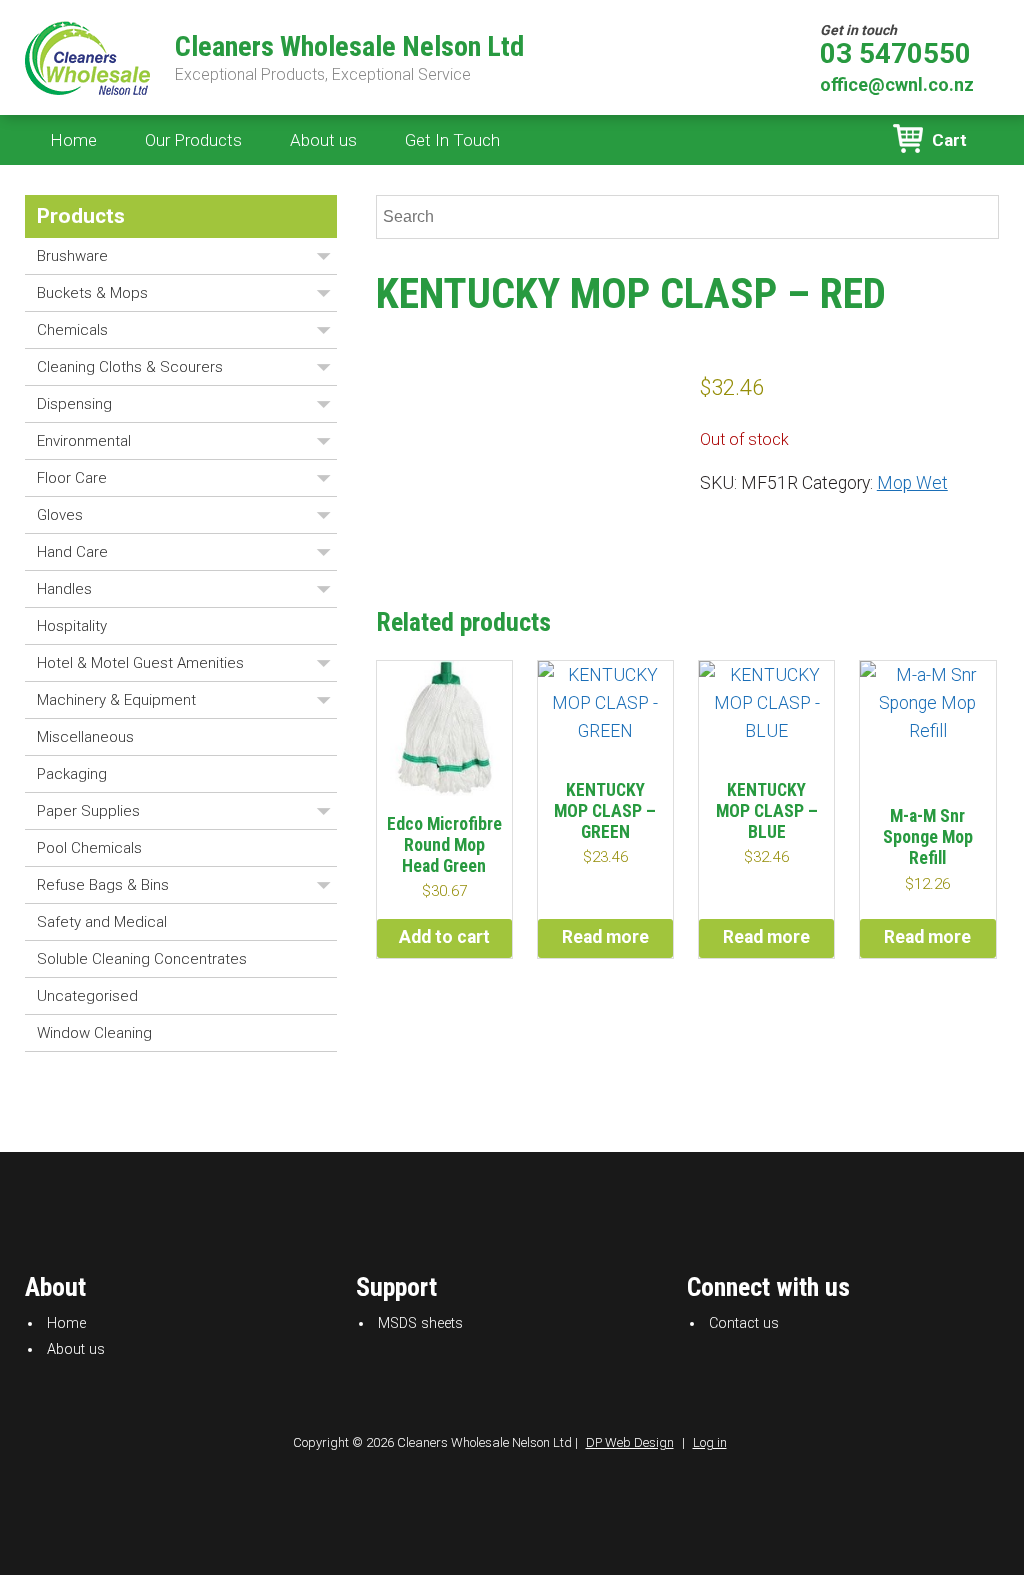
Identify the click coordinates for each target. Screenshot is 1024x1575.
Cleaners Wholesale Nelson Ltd (349, 47)
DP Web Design (630, 1442)
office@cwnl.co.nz (897, 84)
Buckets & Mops (92, 293)
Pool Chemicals (89, 848)
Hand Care (72, 552)
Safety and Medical (102, 922)
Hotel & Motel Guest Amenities (140, 663)
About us (323, 140)
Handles (64, 589)
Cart (949, 140)
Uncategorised (87, 996)
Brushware (72, 256)
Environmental (84, 441)
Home (73, 140)
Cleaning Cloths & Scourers (130, 367)
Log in (710, 1442)
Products (81, 216)
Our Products (193, 140)
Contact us (744, 1323)
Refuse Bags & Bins (103, 885)
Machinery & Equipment (116, 700)
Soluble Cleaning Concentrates (142, 959)
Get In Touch (452, 140)
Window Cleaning (94, 1033)
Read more (605, 937)
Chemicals (72, 330)
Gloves (60, 515)
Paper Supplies (88, 811)
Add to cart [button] (444, 937)
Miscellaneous (85, 737)
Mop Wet (912, 483)
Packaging (72, 774)
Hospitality (72, 626)
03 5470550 (895, 54)
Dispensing (74, 404)
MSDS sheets (420, 1323)
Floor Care (72, 478)
